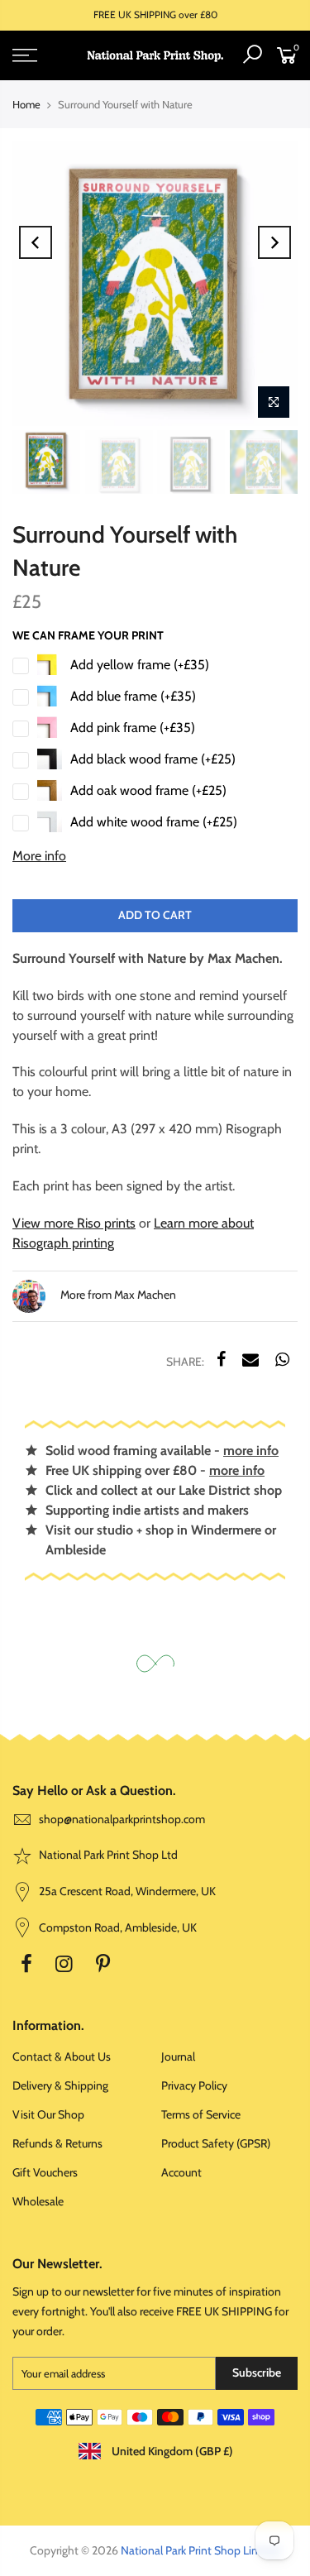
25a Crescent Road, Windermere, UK (126, 1891)
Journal (178, 2056)
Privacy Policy (194, 2085)
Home (26, 104)
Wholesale (38, 2201)
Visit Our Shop (48, 2114)
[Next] (274, 242)
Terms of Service (201, 2114)
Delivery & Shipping (60, 2085)
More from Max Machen (117, 1295)
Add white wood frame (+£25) (154, 822)
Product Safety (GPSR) (216, 2143)
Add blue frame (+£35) (133, 696)
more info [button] (251, 1451)
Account (181, 2172)
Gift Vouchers (45, 2172)
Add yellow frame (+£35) (140, 665)
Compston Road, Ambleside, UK (117, 1927)
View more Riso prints (74, 1223)
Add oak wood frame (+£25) (148, 790)
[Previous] (36, 242)
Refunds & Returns (57, 2143)
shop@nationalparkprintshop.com (122, 1819)
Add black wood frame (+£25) (153, 759)
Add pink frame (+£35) (133, 728)
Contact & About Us (62, 2056)
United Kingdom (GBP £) (171, 2451)
